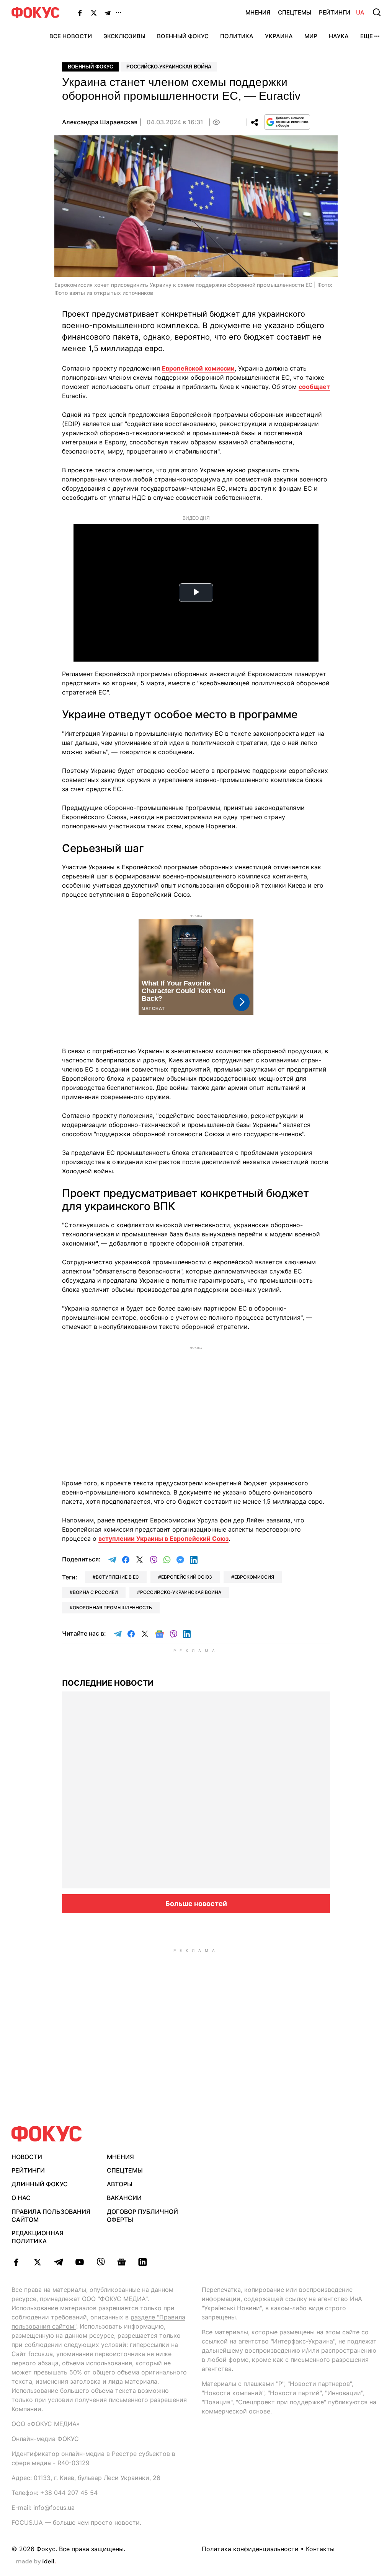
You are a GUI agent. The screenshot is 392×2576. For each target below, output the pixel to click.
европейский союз (187, 1577)
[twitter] (37, 2262)
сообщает (314, 387)
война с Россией (95, 1592)
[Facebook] (80, 13)
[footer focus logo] (47, 2134)
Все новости (71, 36)
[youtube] (79, 2262)
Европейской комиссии (198, 368)
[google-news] (122, 2262)
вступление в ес (117, 1577)
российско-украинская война (181, 1592)
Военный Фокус (183, 36)
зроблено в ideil (36, 2562)
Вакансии (124, 2198)
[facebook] (16, 2262)
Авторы (120, 2184)
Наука (339, 36)
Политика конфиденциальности (250, 2549)
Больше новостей (196, 1904)
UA (360, 12)
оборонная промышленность (112, 1608)
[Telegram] (108, 13)
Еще (367, 36)
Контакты (320, 2549)
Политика (237, 36)
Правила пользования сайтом (51, 2216)
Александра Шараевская (100, 122)
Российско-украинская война (169, 67)
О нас (21, 2198)
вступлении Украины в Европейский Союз (163, 1538)
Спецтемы (295, 12)
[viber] (100, 2262)
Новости (27, 2157)
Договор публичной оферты (142, 2216)
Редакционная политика (38, 2237)
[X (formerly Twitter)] (94, 13)
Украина (279, 36)
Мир (311, 36)
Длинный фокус (40, 2184)
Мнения (258, 12)
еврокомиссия (254, 1577)
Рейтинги (335, 12)
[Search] (377, 12)
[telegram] (58, 2262)
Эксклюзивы (124, 36)
